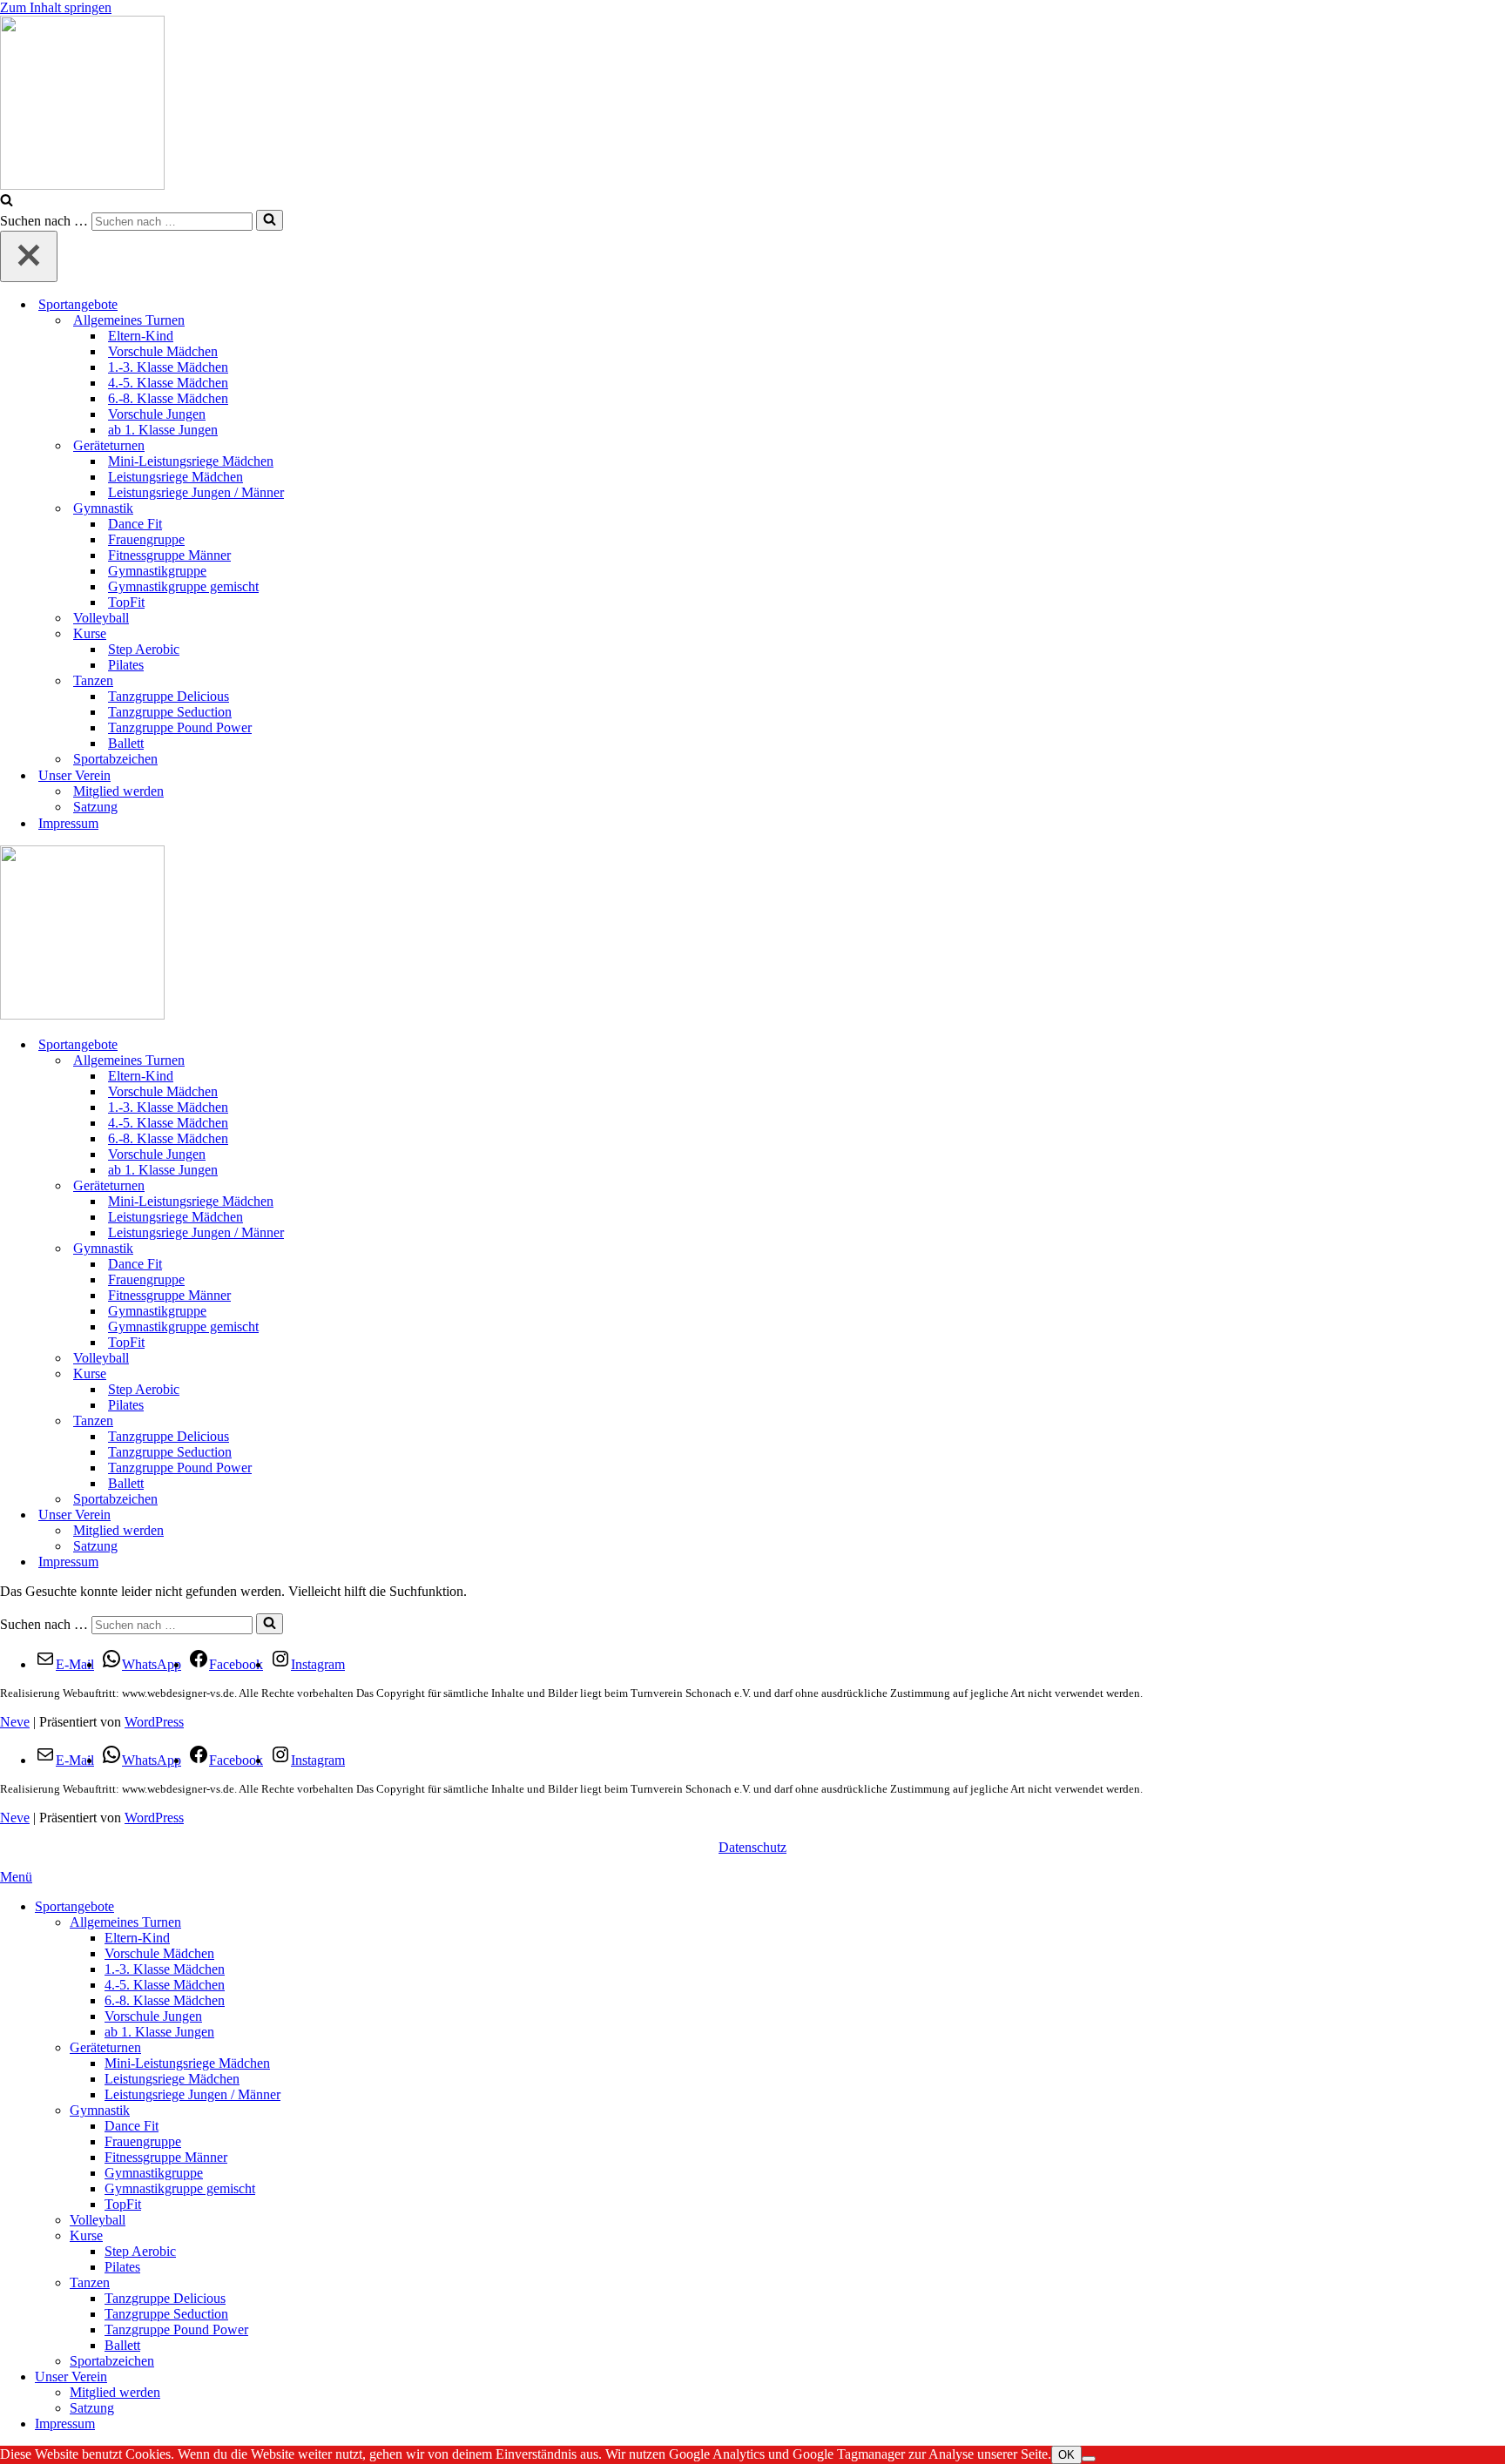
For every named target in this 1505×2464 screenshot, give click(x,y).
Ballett (126, 743)
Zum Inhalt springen (56, 7)
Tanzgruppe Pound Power (180, 727)
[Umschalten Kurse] (1496, 1374)
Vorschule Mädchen (163, 351)
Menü (16, 1877)
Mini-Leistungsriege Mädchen (191, 461)
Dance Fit (135, 524)
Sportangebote (74, 1906)
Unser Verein (71, 2376)
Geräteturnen (105, 2047)
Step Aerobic (144, 649)
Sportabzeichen (115, 759)
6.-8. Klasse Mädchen (168, 398)
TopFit (126, 602)
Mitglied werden (118, 791)
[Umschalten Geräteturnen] (1496, 1186)
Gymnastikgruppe (157, 571)
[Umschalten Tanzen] (1496, 1421)
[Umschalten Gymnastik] (1496, 1249)
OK (1066, 2455)
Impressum (68, 823)
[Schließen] (29, 256)
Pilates (126, 665)
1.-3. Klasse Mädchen (168, 367)
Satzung (95, 807)
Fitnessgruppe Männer (169, 555)
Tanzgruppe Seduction (170, 712)
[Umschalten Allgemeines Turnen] (1496, 1061)
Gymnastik (100, 2110)
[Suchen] (7, 202)
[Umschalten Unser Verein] (1496, 1515)
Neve (15, 1722)
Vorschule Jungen (157, 414)
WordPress (154, 1722)
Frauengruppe (146, 539)
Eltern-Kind (141, 336)
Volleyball (101, 618)
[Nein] (1089, 2459)
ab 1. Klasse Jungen (163, 430)
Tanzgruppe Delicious (169, 696)
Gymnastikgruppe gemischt (183, 586)
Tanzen (90, 2282)
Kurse (86, 2235)
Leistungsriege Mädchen (175, 477)
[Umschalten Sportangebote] (1496, 1045)
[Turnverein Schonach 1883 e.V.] (752, 104)
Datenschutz (752, 1847)
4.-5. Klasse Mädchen (168, 383)
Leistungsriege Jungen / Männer (196, 492)
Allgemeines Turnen (125, 1922)
